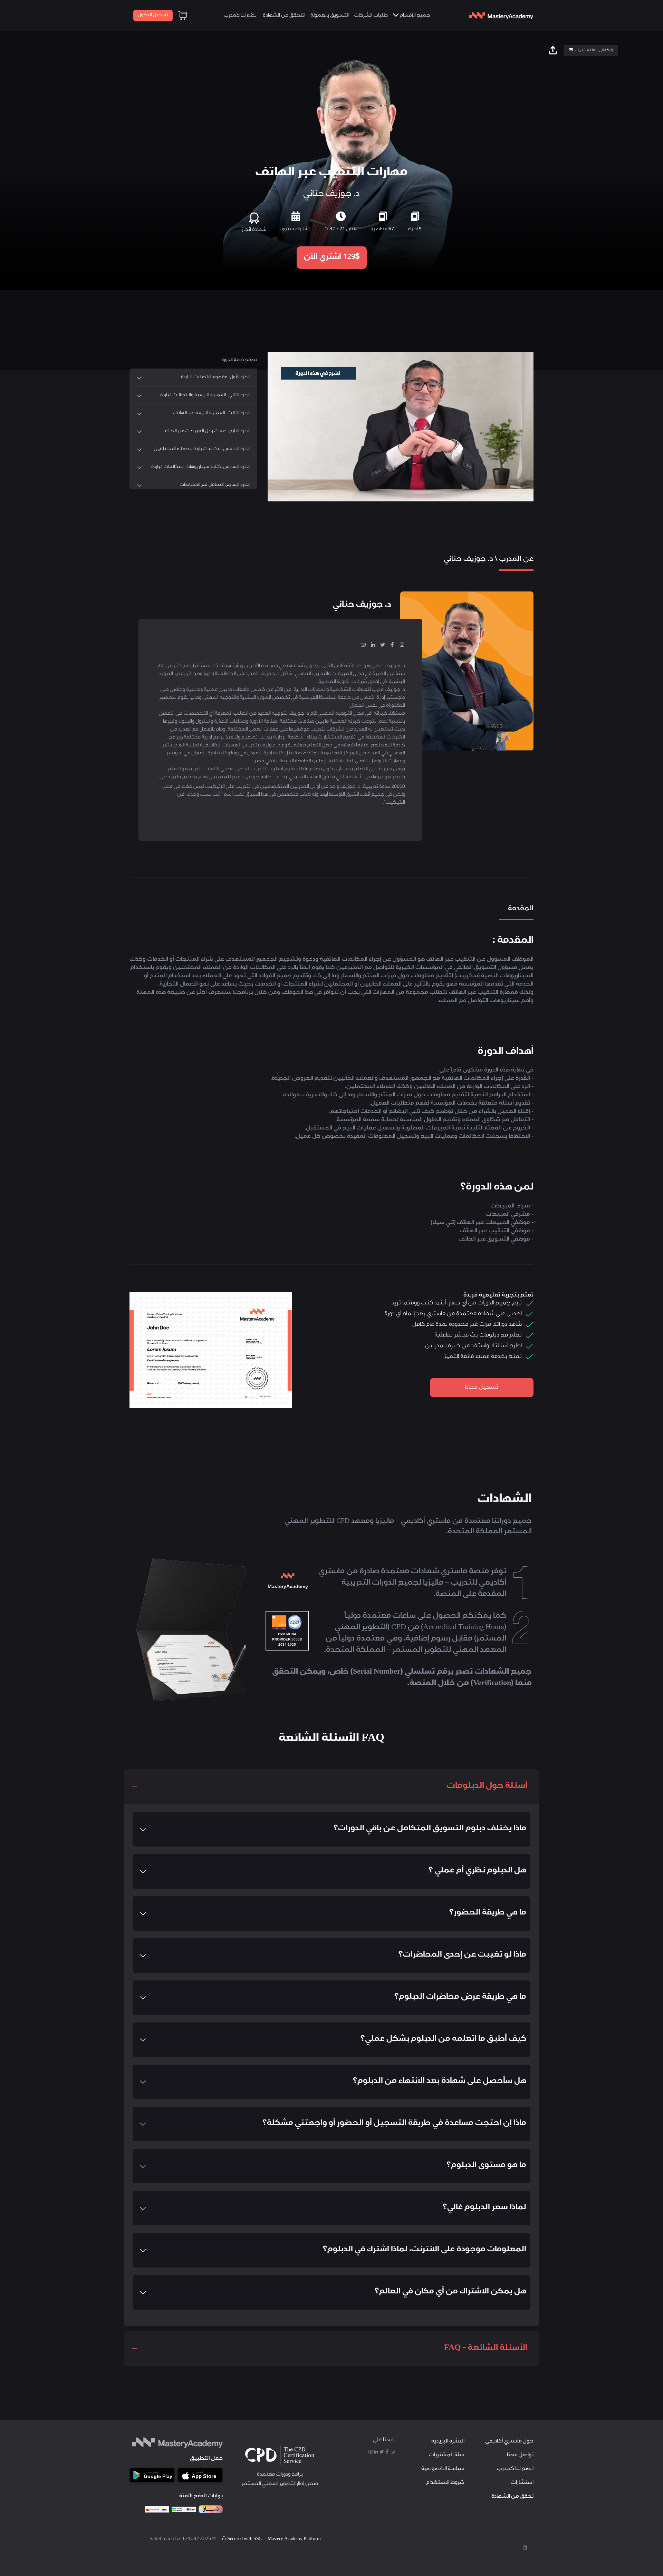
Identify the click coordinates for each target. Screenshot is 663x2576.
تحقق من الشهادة (512, 2497)
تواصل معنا (520, 2455)
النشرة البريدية (448, 2442)
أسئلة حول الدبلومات (487, 1786)
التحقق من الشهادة (284, 16)
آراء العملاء (363, 512)
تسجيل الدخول (153, 15)
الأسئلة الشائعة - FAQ (486, 2349)
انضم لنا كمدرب (241, 16)
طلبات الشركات (371, 16)
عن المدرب (437, 512)
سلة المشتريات (447, 2455)
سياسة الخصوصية (443, 2469)
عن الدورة (400, 512)
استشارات (522, 2483)
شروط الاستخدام (445, 2483)
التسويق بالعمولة (330, 16)
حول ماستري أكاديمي (509, 2442)
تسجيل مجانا (482, 1388)
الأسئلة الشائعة (320, 512)
